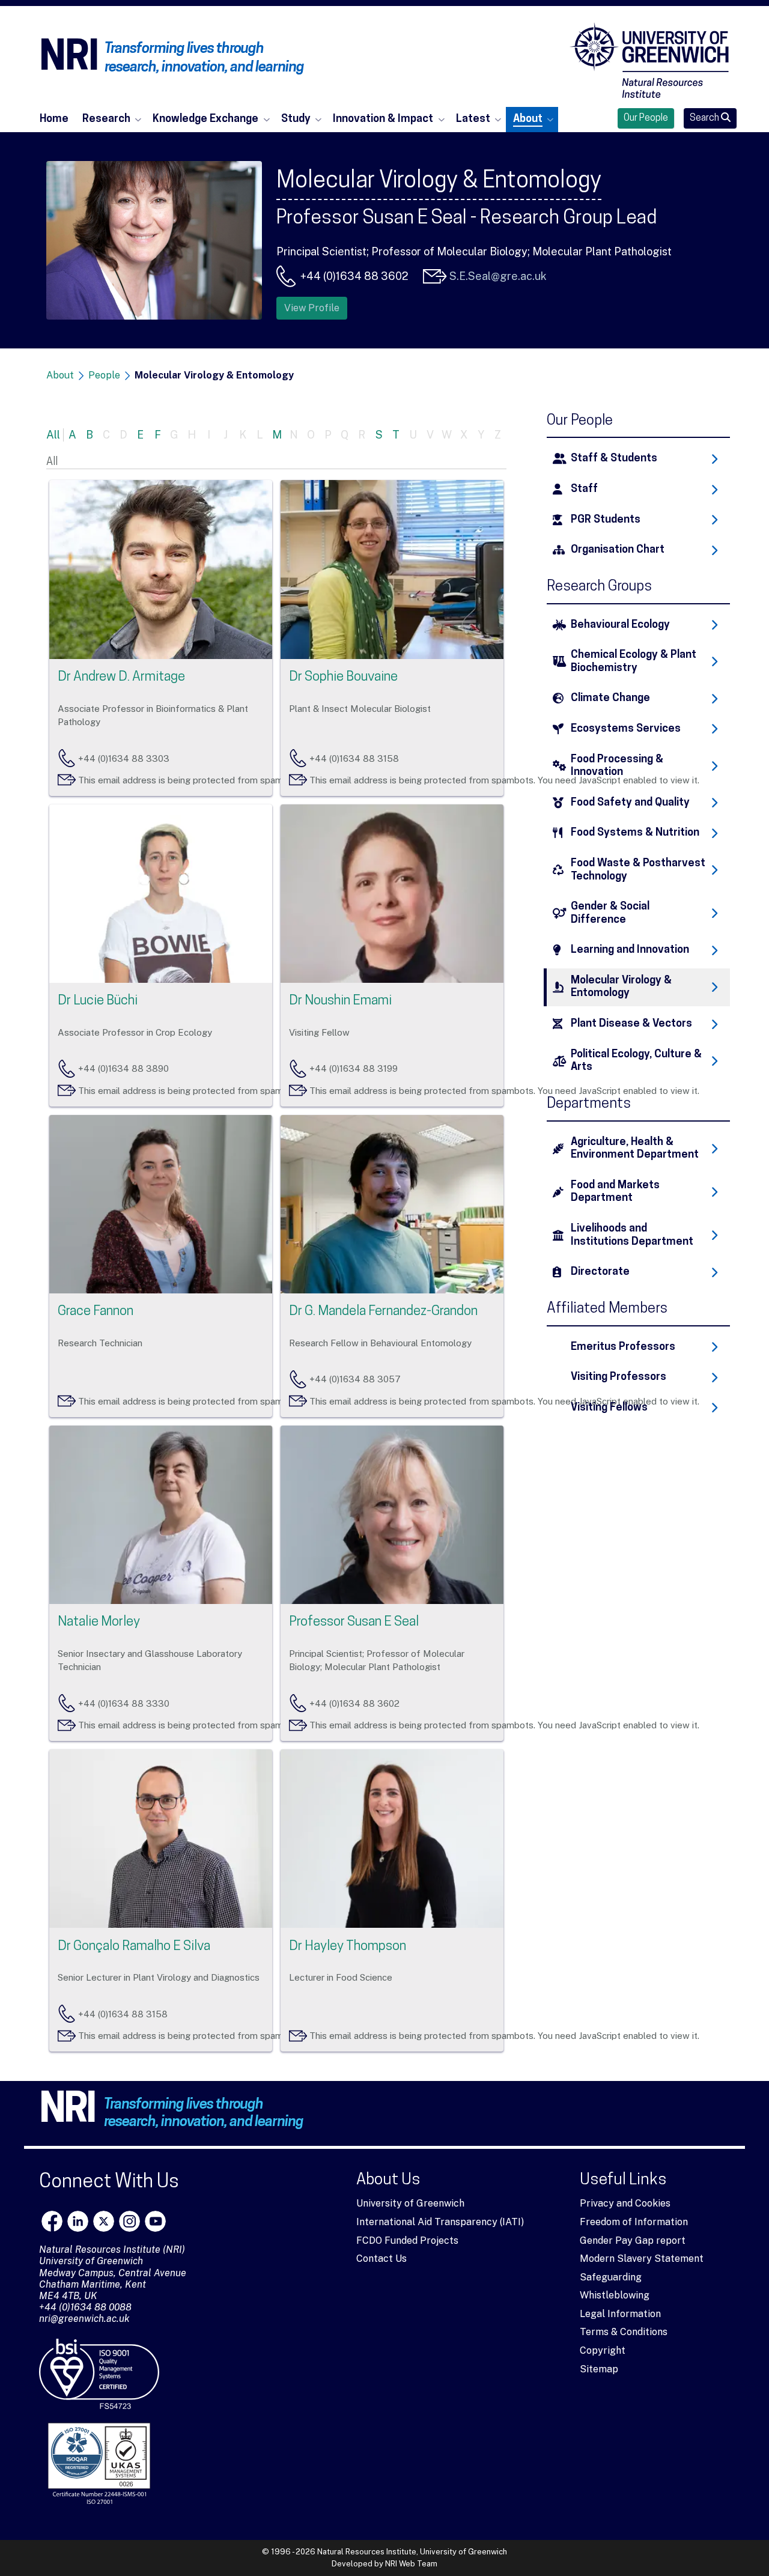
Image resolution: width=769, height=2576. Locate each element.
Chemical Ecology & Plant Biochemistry (634, 662)
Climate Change (610, 698)
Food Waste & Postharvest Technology (638, 870)
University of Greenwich (410, 2203)
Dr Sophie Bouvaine (343, 677)
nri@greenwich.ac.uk (84, 2319)
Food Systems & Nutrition (635, 833)
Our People (646, 118)
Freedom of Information (634, 2222)
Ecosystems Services (626, 729)
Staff (584, 489)
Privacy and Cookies (625, 2203)
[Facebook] (52, 2221)
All (53, 435)
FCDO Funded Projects (407, 2240)
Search (705, 118)
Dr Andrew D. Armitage (121, 677)
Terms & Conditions (624, 2332)
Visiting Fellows (609, 1408)
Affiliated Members (607, 1309)
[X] (104, 2221)
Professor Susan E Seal (354, 1622)
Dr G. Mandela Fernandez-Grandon (383, 1312)
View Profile (312, 308)
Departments (589, 1104)
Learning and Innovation (630, 950)
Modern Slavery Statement (642, 2259)
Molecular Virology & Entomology (621, 987)
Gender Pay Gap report (633, 2240)
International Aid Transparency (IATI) (440, 2222)
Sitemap (599, 2369)
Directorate (600, 1272)
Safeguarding (611, 2277)
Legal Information (620, 2314)
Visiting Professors (619, 1377)
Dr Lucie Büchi (98, 1001)
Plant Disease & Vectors (631, 1024)
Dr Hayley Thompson (348, 1947)
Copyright (603, 2350)
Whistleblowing (615, 2295)
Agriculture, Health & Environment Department (635, 1149)
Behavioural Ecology (620, 625)
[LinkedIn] (78, 2221)
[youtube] (155, 2221)
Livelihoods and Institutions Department (632, 1235)
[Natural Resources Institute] (649, 60)
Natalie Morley (99, 1622)
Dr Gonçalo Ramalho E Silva (134, 1947)
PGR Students (606, 520)
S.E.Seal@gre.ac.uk (498, 276)
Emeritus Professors (623, 1347)
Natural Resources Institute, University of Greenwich (412, 2552)
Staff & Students (614, 459)
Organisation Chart (618, 550)
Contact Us (381, 2259)
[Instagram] (129, 2221)
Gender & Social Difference (610, 913)
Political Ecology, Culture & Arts (636, 1061)
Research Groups (599, 587)
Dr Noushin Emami (340, 1001)
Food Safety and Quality (630, 803)
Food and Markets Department (615, 1192)
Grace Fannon (96, 1312)
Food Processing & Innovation (617, 766)
